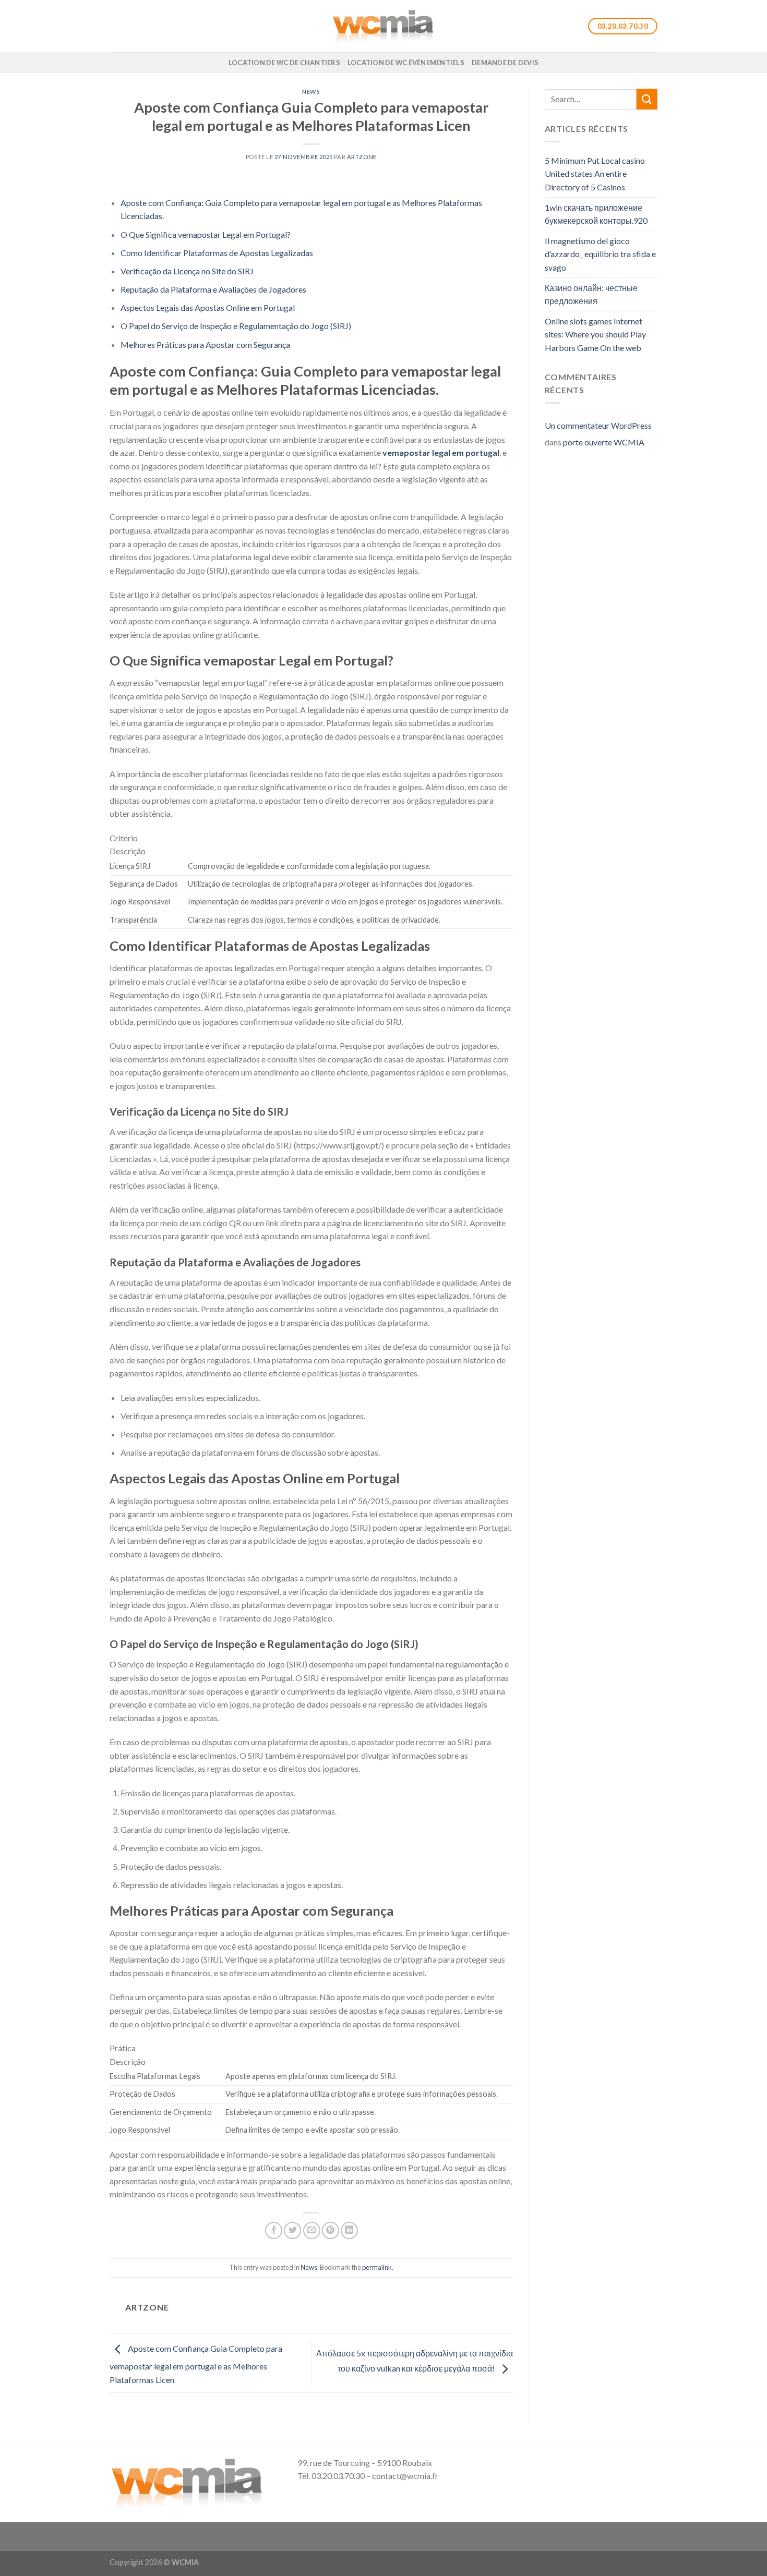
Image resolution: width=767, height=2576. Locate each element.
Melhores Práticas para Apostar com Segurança (205, 344)
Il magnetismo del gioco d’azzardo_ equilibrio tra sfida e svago (600, 254)
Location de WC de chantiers (284, 63)
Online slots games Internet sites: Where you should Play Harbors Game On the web (595, 334)
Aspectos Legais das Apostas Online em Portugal (208, 307)
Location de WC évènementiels (406, 63)
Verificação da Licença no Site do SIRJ (187, 271)
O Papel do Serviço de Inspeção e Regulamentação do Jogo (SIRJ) (236, 326)
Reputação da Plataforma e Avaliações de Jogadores (213, 289)
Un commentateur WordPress (598, 425)
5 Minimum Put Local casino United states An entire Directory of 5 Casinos (595, 174)
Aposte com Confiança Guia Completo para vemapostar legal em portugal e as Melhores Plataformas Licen (196, 2364)
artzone (362, 157)
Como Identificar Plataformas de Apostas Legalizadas (217, 253)
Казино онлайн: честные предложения (591, 294)
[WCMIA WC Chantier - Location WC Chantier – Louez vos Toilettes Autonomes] (383, 26)
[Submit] (647, 99)
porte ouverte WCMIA (604, 442)
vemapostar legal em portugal (441, 452)
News (311, 92)
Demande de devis (505, 63)
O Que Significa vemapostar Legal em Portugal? (206, 234)
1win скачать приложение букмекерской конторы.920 (596, 214)
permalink (377, 2267)
